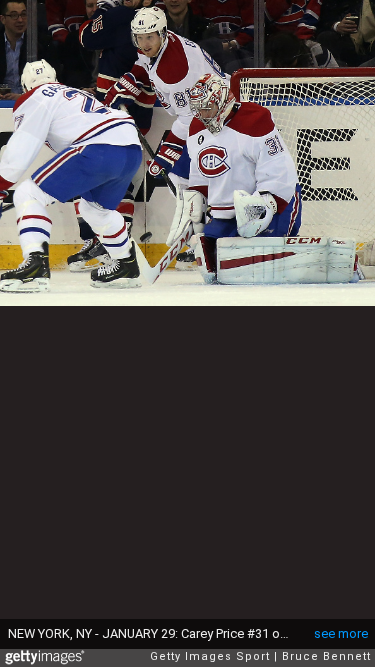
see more (341, 633)
